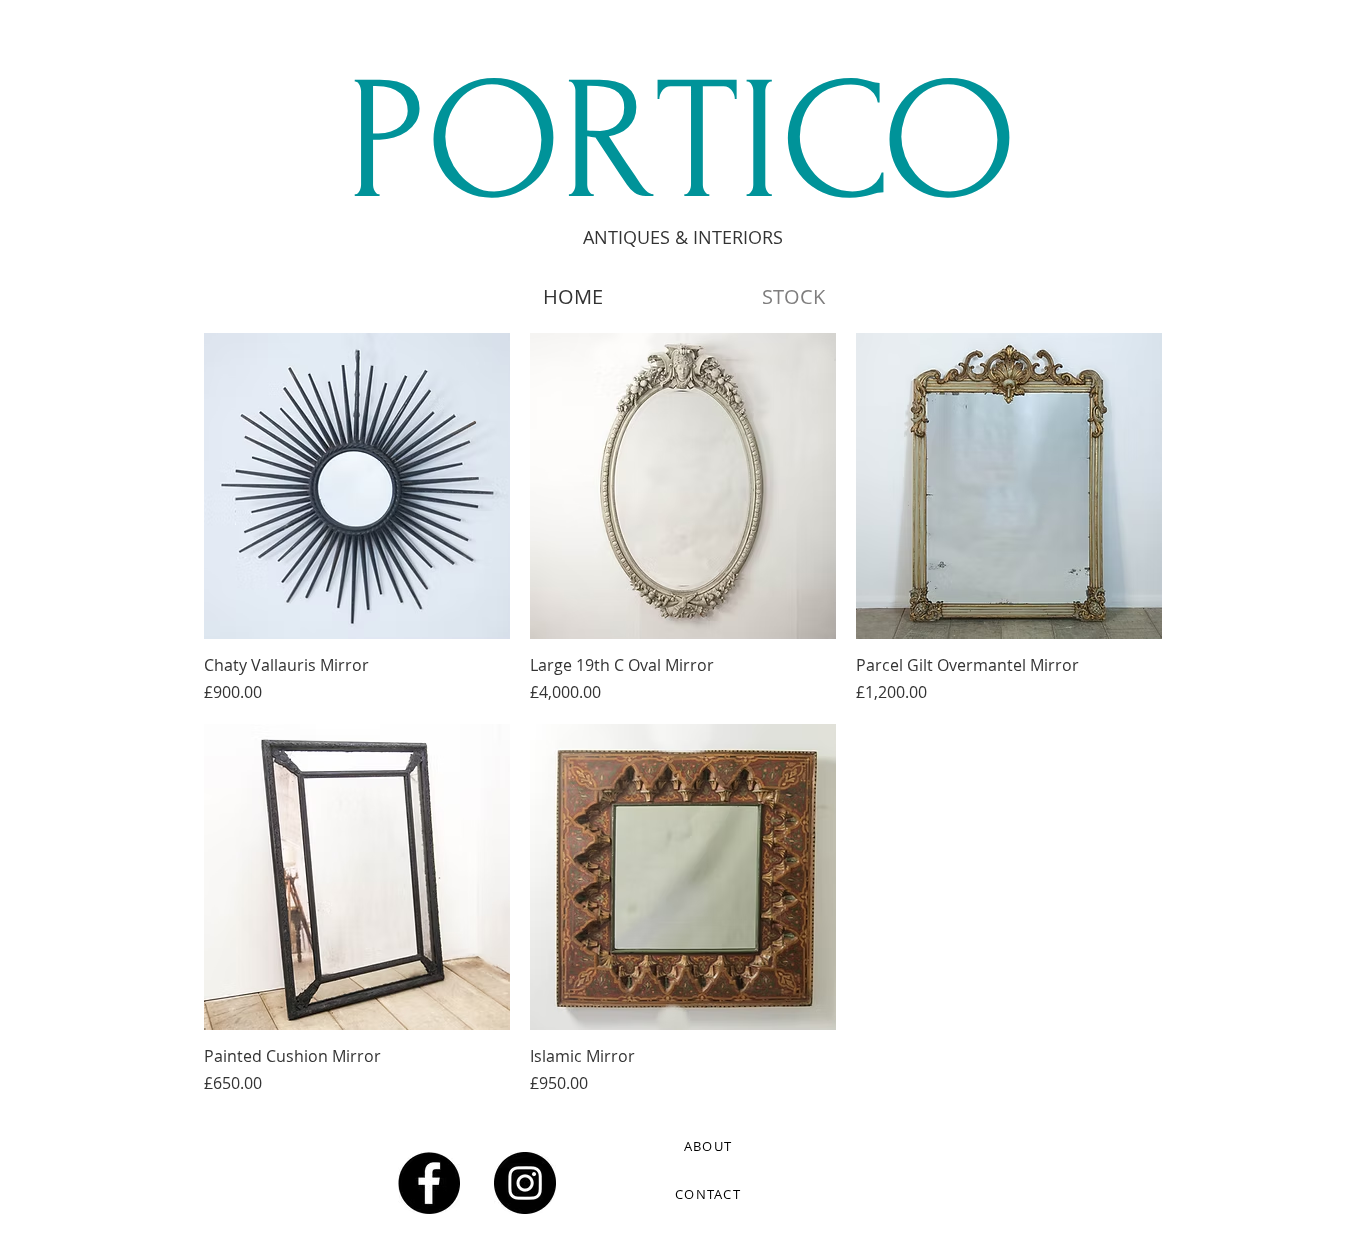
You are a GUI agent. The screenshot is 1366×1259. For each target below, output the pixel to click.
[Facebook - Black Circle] (429, 1183)
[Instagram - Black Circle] (525, 1183)
